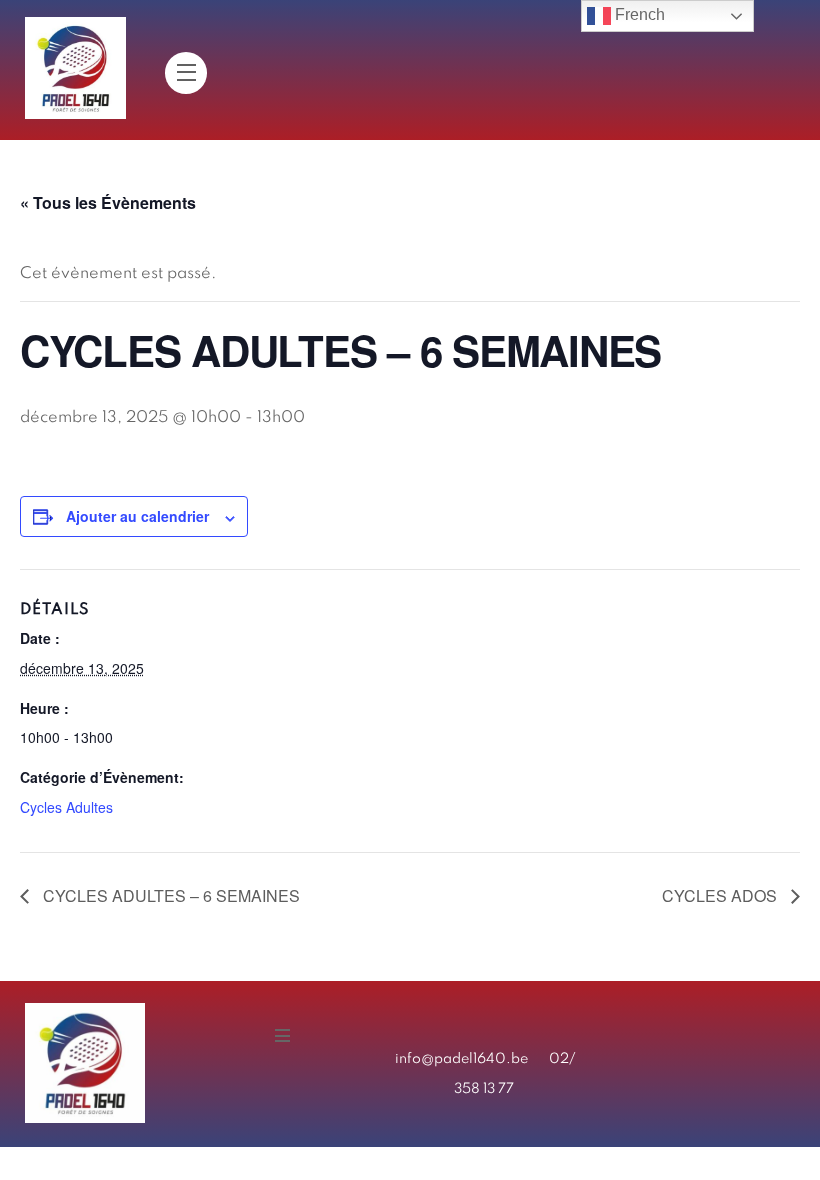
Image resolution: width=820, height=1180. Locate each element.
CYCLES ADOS (721, 895)
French (638, 14)
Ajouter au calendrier (137, 516)
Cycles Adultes (66, 807)
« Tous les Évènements (108, 202)
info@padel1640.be (461, 1059)
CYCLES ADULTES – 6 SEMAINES (169, 895)
